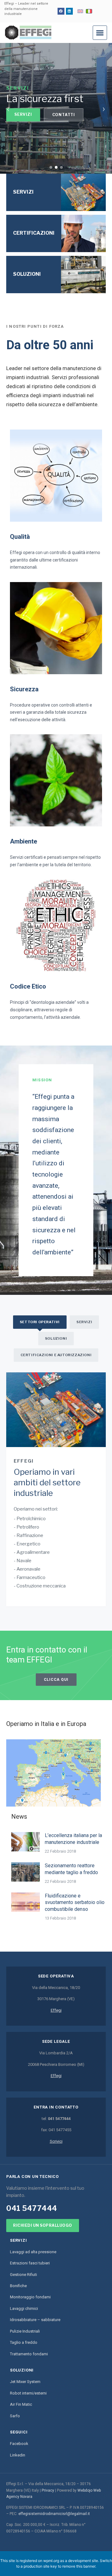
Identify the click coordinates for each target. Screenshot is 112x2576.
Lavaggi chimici (24, 2308)
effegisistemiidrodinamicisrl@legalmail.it (54, 2514)
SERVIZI (23, 114)
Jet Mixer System (25, 2382)
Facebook (19, 2444)
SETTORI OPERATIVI (40, 1322)
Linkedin (18, 2455)
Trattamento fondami (29, 2354)
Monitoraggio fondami (30, 2297)
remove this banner (79, 2566)
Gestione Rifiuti (23, 2275)
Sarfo (15, 2416)
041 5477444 (32, 2208)
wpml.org (51, 2561)
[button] (100, 33)
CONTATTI (64, 115)
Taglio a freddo (24, 2342)
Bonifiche (18, 2286)
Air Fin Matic (21, 2404)
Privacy (48, 2490)
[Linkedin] (69, 11)
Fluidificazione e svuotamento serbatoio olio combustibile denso (75, 1902)
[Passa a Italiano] (89, 11)
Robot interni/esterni (28, 2393)
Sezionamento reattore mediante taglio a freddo (71, 1869)
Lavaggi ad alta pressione (33, 2252)
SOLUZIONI (56, 1338)
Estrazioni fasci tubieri (30, 2263)
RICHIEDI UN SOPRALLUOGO (43, 2225)
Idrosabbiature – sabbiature (35, 2320)
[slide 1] (51, 167)
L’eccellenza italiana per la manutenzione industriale (73, 1839)
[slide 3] (61, 167)
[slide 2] (56, 167)
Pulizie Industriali (25, 2331)
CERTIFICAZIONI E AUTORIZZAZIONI (56, 1355)
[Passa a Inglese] (80, 11)
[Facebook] (61, 11)
